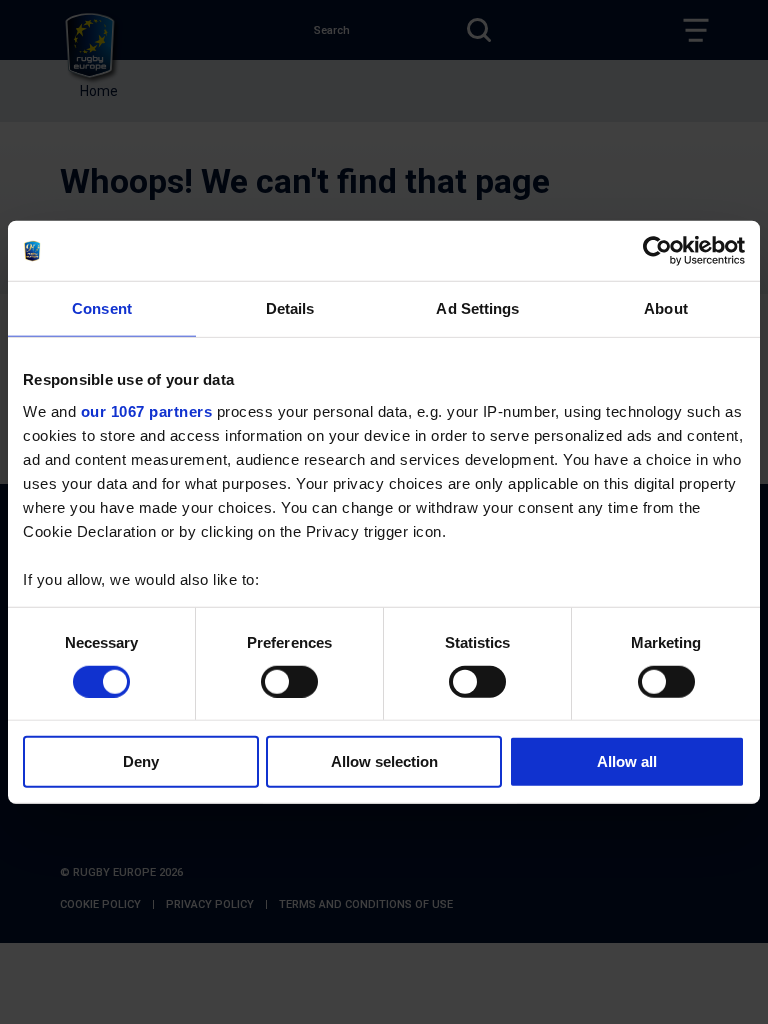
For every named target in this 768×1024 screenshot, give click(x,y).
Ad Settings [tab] (477, 308)
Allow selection (384, 761)
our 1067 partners (147, 410)
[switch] (289, 682)
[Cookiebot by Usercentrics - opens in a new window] (657, 251)
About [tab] (666, 308)
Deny (141, 761)
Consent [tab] (102, 308)
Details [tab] (290, 308)
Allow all (627, 761)
